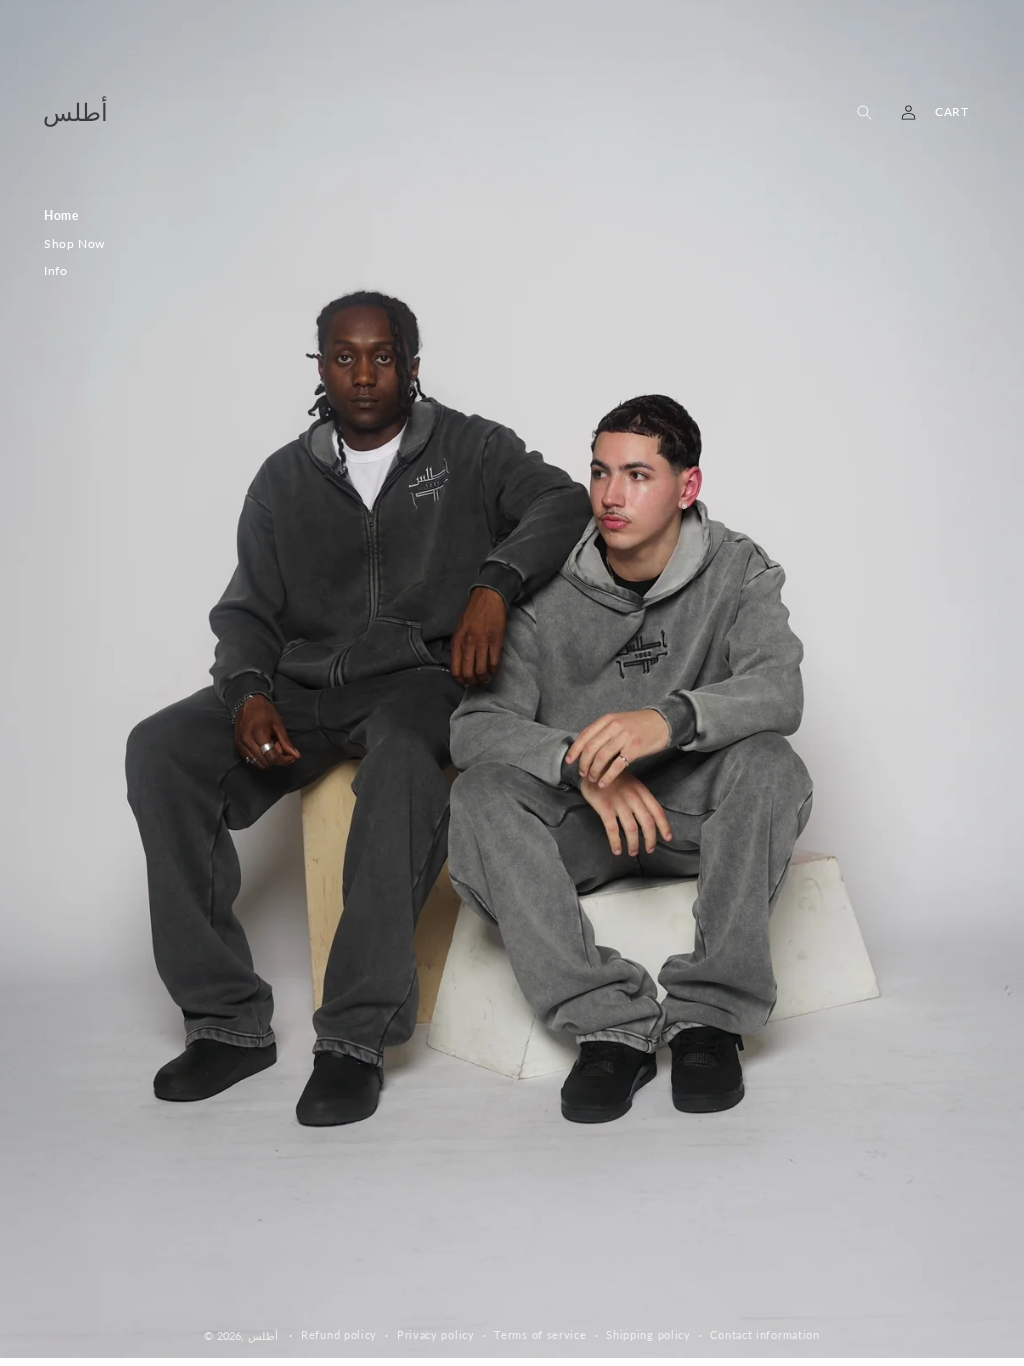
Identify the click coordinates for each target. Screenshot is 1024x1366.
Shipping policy (648, 1334)
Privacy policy (436, 1334)
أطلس (263, 1335)
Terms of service (540, 1334)
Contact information (764, 1334)
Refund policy (339, 1334)
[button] (864, 112)
